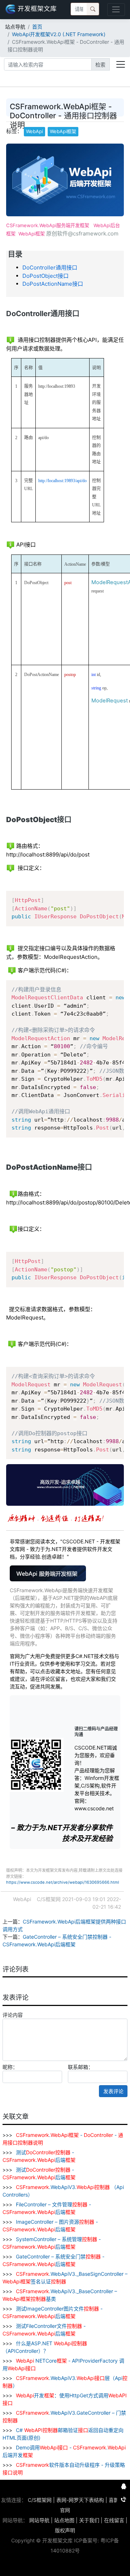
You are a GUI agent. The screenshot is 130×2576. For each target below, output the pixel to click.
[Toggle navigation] (116, 10)
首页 (37, 27)
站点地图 (64, 2520)
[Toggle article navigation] (121, 64)
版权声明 (65, 2530)
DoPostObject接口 (45, 276)
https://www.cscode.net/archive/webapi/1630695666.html (63, 1882)
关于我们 (89, 2520)
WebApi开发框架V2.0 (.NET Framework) (59, 34)
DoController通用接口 (50, 267)
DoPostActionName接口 (53, 284)
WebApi (34, 131)
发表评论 (113, 2091)
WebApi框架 (63, 131)
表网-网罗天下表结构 (80, 2500)
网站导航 (39, 2520)
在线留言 (114, 2520)
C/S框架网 (40, 2500)
